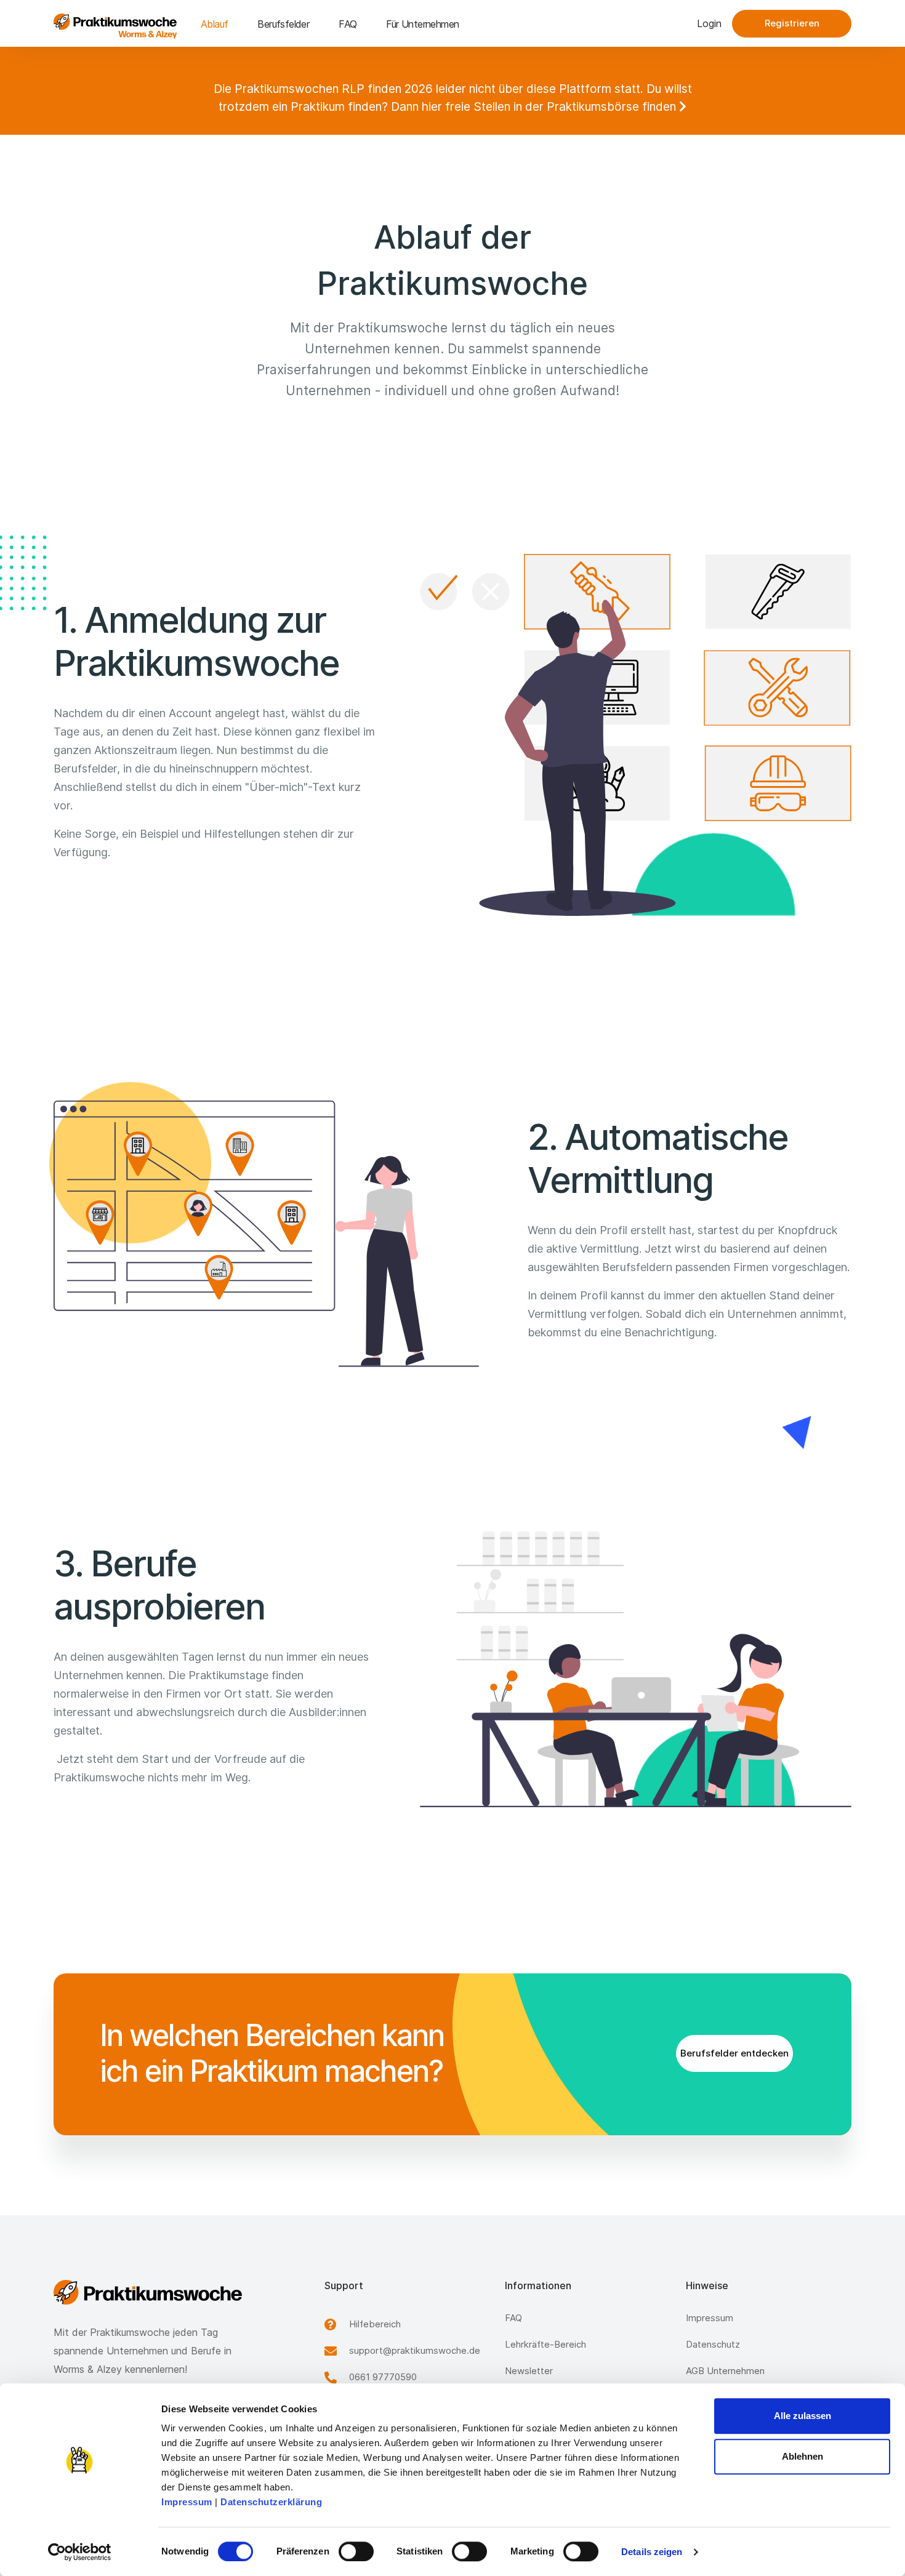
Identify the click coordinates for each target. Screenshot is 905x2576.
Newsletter (529, 2371)
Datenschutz (713, 2344)
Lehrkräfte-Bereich (545, 2344)
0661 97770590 (383, 2377)
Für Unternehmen (422, 24)
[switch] (356, 2551)
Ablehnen (802, 2456)
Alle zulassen (802, 2416)
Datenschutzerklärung (271, 2502)
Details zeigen (652, 2552)
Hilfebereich (375, 2324)
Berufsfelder (283, 24)
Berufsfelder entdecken (734, 2053)
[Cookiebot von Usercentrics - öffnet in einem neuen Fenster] (80, 2552)
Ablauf (214, 24)
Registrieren (792, 23)
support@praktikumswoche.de (415, 2350)
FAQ (348, 24)
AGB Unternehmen (725, 2371)
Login (709, 23)
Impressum (187, 2502)
